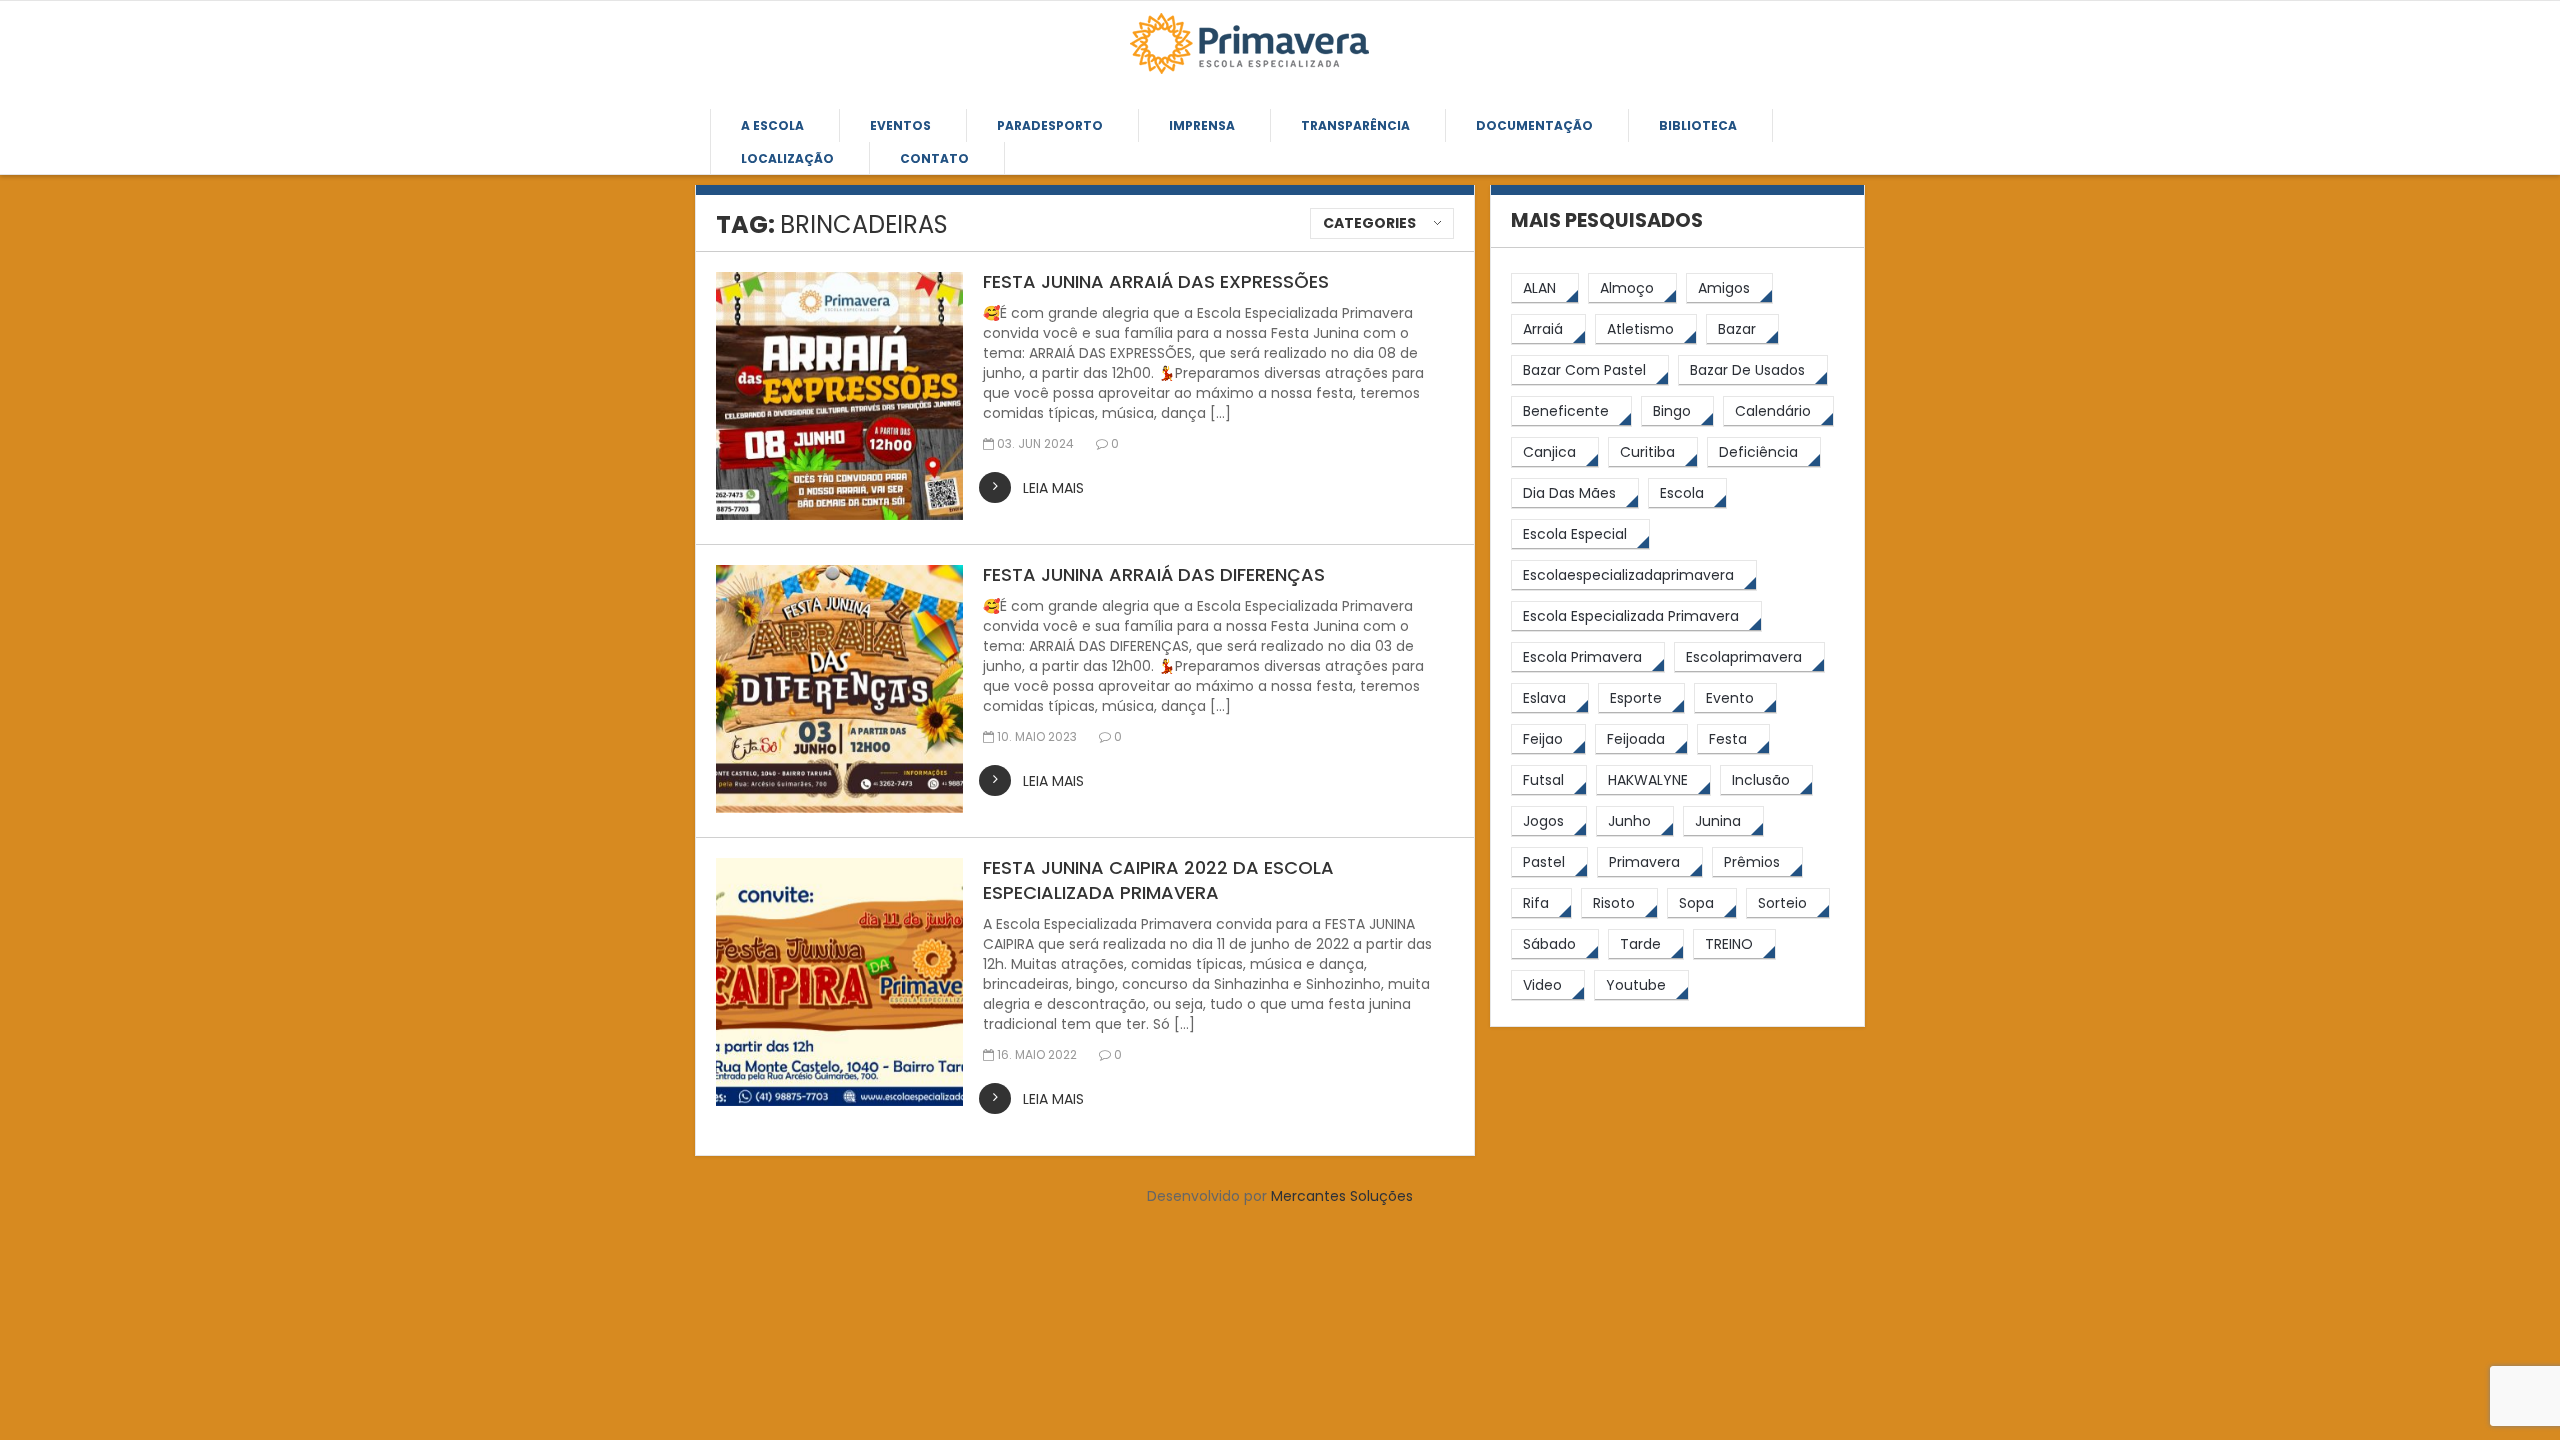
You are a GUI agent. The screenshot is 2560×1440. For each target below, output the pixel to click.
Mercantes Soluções (1342, 1196)
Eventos (900, 125)
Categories (1369, 223)
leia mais (1053, 488)
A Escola (772, 125)
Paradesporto (1050, 125)
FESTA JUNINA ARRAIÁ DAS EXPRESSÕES (1156, 281)
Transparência (1355, 125)
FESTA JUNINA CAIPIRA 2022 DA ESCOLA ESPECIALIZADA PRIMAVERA (1158, 880)
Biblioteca (1698, 125)
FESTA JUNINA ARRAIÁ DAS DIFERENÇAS (1154, 574)
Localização (787, 158)
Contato (934, 158)
